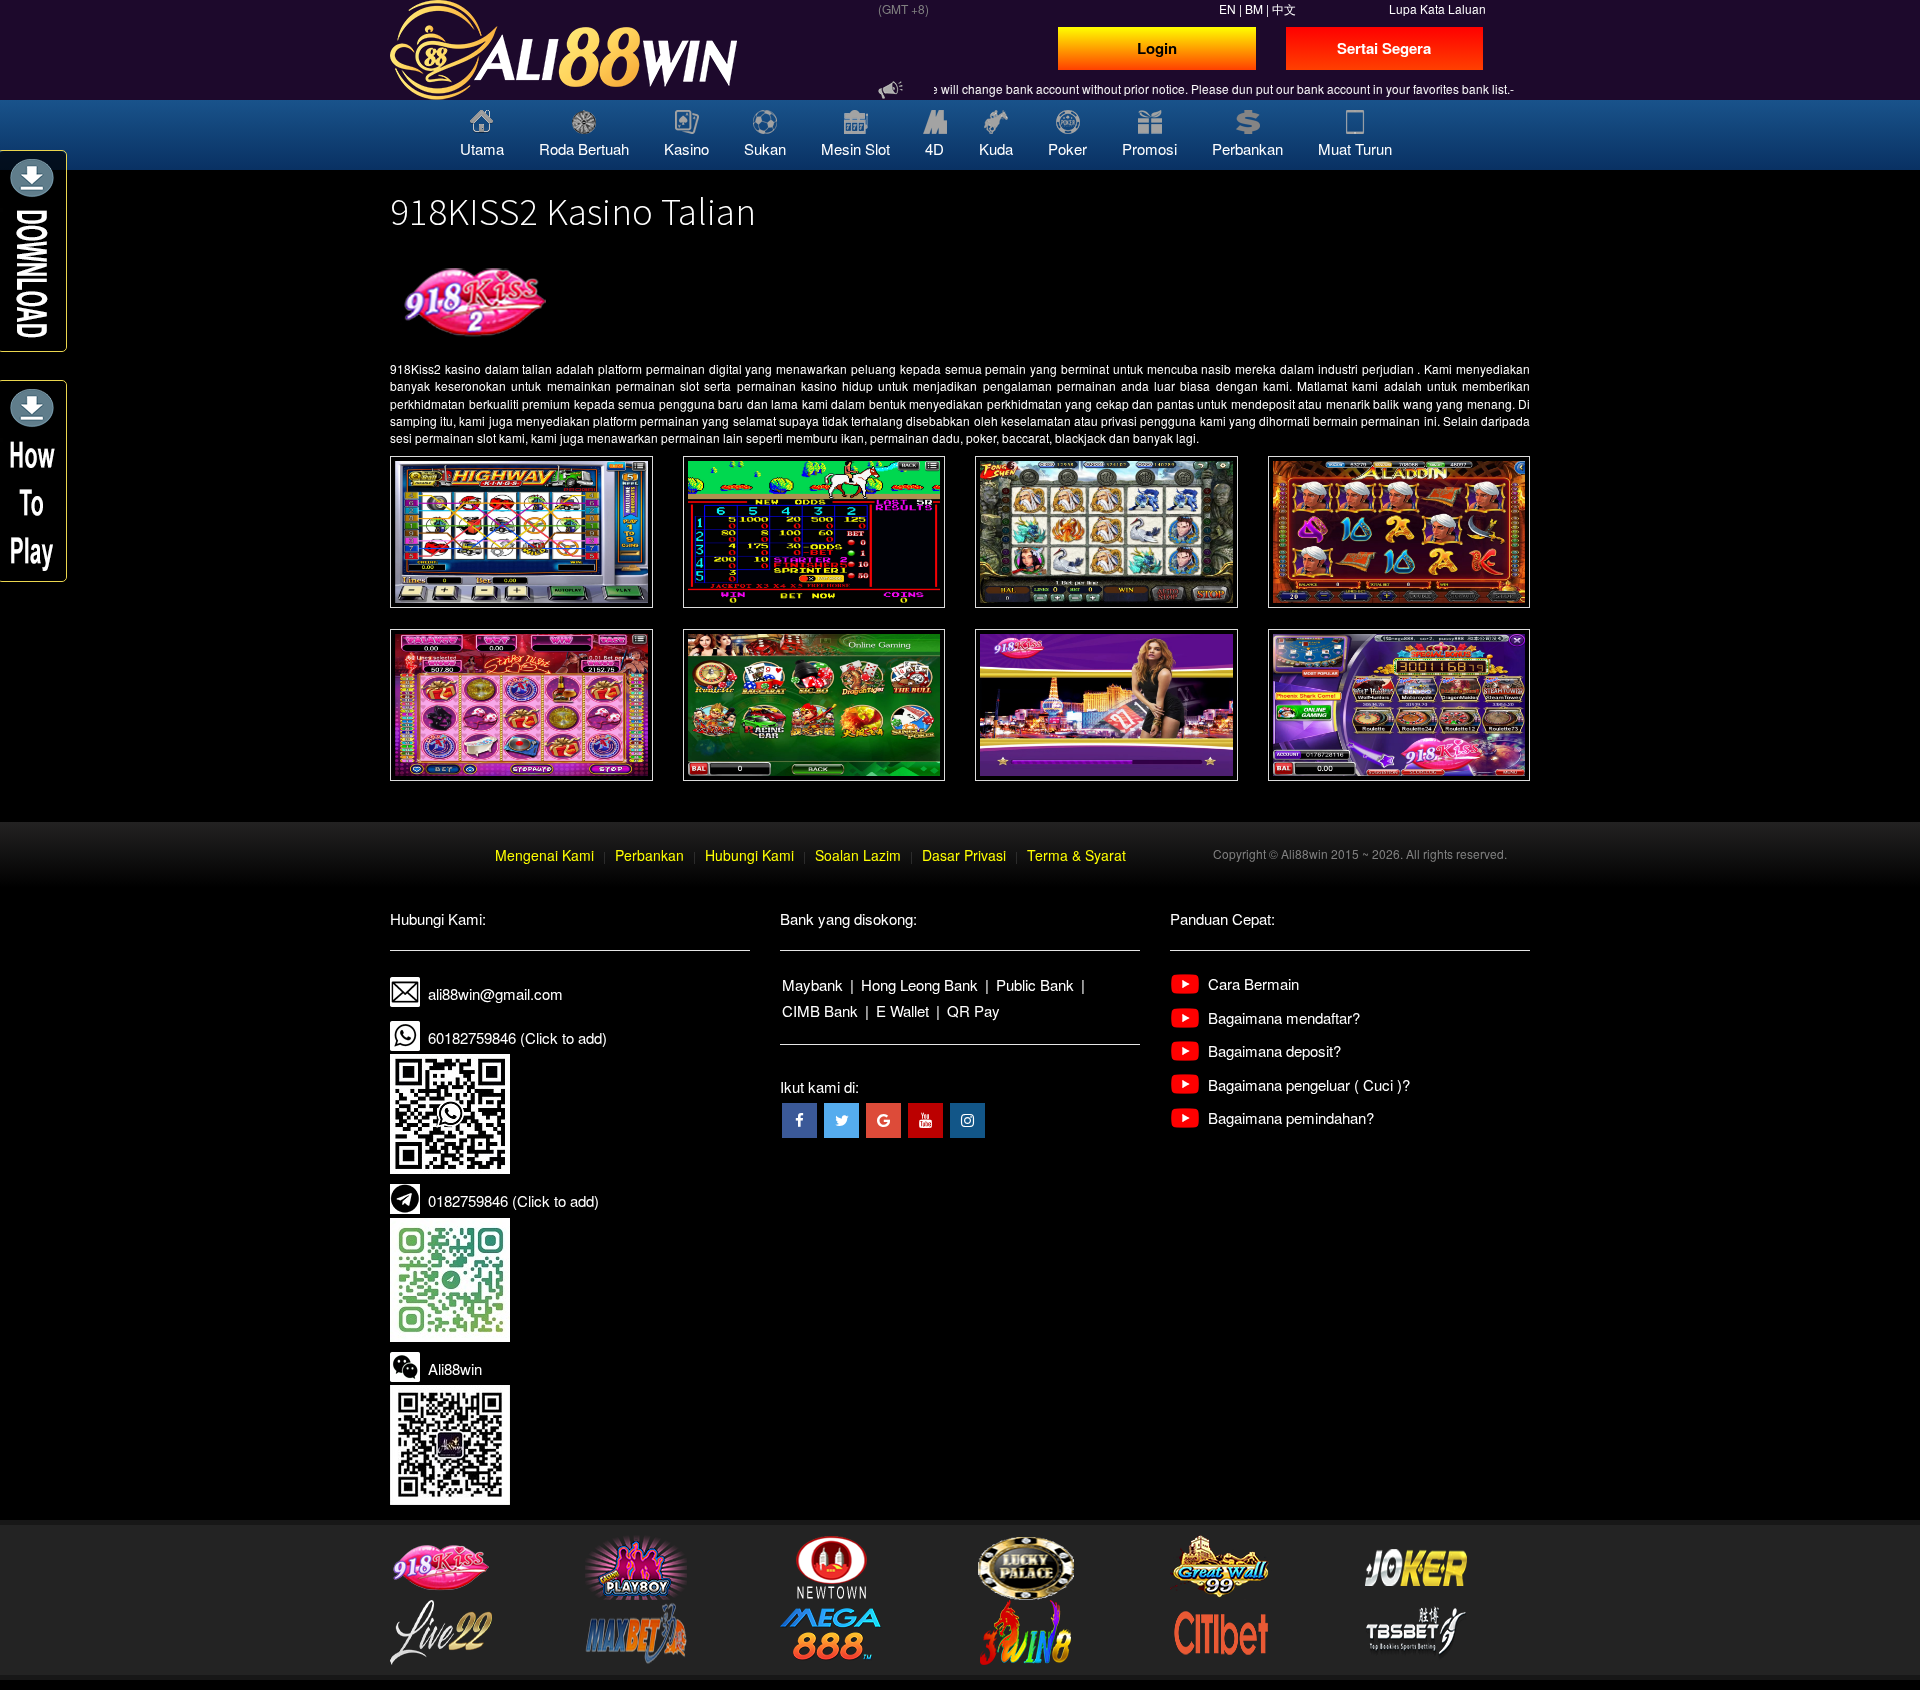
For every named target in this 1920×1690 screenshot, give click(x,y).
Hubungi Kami (749, 855)
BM (1254, 8)
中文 (1284, 8)
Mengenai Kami (544, 855)
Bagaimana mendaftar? (1284, 1017)
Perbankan (649, 855)
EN (1227, 8)
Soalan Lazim (858, 855)
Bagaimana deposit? (1274, 1050)
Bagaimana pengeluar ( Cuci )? (1309, 1084)
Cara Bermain (1253, 983)
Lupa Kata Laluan (1437, 8)
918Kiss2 (415, 368)
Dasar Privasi (964, 855)
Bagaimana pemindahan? (1291, 1117)
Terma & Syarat (1076, 855)
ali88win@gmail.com (495, 993)
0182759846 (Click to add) (513, 1200)
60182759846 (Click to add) (517, 1037)
